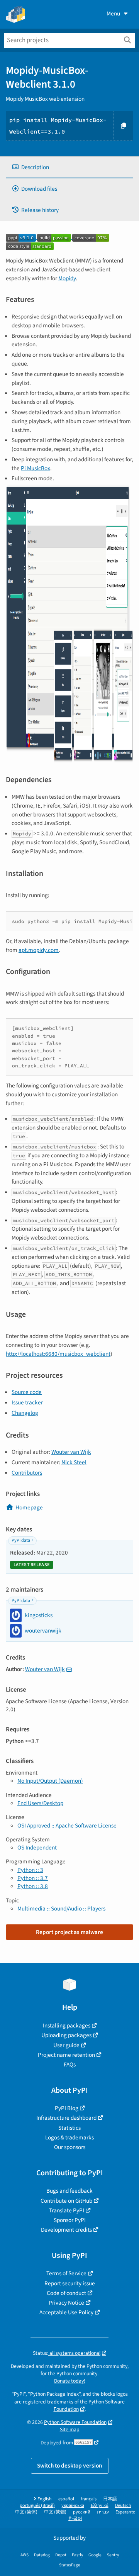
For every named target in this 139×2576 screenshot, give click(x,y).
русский (82, 2512)
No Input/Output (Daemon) (50, 1781)
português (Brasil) (37, 2506)
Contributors (27, 1473)
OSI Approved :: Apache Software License (67, 1826)
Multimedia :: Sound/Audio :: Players (61, 1909)
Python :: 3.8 (33, 1886)
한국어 (75, 2519)
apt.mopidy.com (39, 950)
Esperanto (125, 2512)
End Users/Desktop (40, 1803)
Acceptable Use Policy (66, 2312)
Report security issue (70, 2283)
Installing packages (67, 2026)
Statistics (69, 2128)
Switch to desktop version (70, 2466)
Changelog (25, 1413)
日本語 (110, 2499)
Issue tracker (27, 1402)
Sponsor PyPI (70, 2220)
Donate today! (70, 2381)
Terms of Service (66, 2273)
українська (73, 2506)
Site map (70, 2430)
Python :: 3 (30, 1870)
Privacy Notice (66, 2303)
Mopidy (67, 278)
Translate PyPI (67, 2210)
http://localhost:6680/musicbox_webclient (58, 1354)
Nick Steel (74, 1462)
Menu (113, 14)
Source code (27, 1392)
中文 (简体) (26, 2512)
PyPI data (21, 1540)
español (66, 2499)
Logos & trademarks (69, 2137)
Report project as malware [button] (69, 1932)
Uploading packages (66, 2035)
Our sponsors (70, 2147)
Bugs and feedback (69, 2191)
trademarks (60, 2402)
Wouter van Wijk (71, 1452)
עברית (103, 2512)
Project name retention (66, 2055)
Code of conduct (66, 2293)
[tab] (69, 167)
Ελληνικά (100, 2506)
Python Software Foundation (89, 2405)
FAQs (70, 2065)
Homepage (29, 1507)
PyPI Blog (67, 2108)
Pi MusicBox (36, 468)
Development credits (66, 2230)
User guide (66, 2045)
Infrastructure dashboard (66, 2118)
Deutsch (123, 2506)
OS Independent (37, 1848)
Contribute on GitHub (66, 2201)
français (89, 2499)
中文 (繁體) (55, 2512)
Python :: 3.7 (33, 1878)
